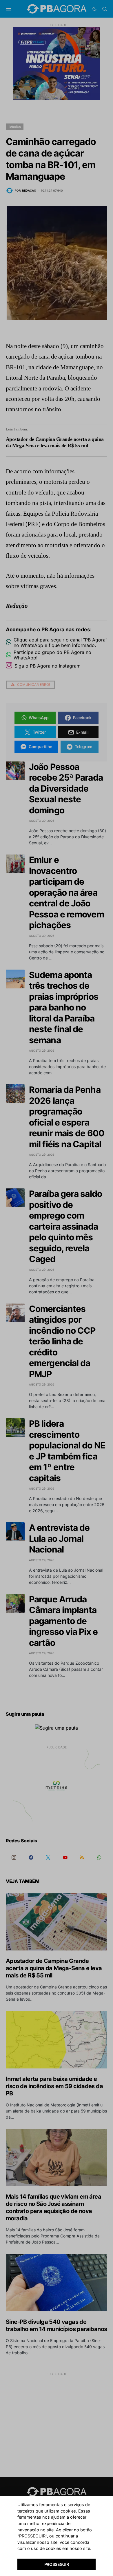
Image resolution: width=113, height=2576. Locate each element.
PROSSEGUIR (57, 2564)
